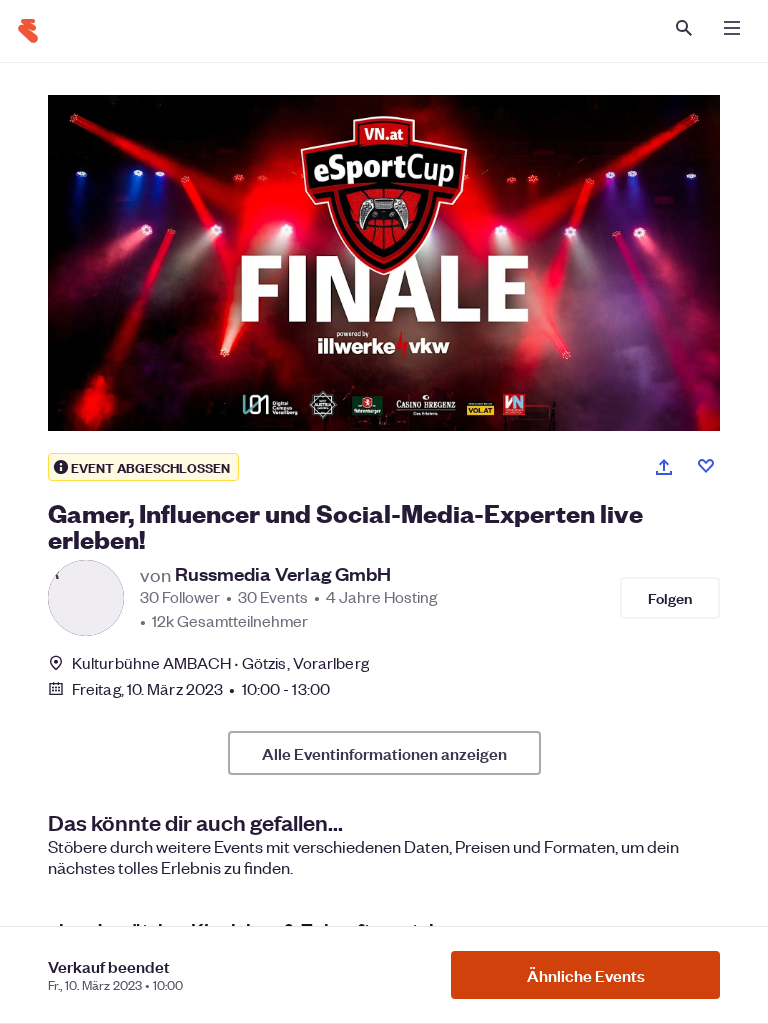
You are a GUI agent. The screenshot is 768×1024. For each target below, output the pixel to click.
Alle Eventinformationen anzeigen (384, 753)
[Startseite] (28, 31)
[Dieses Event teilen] (664, 467)
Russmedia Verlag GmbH (283, 574)
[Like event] (706, 466)
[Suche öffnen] (684, 28)
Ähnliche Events (586, 975)
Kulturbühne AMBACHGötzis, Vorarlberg (220, 662)
